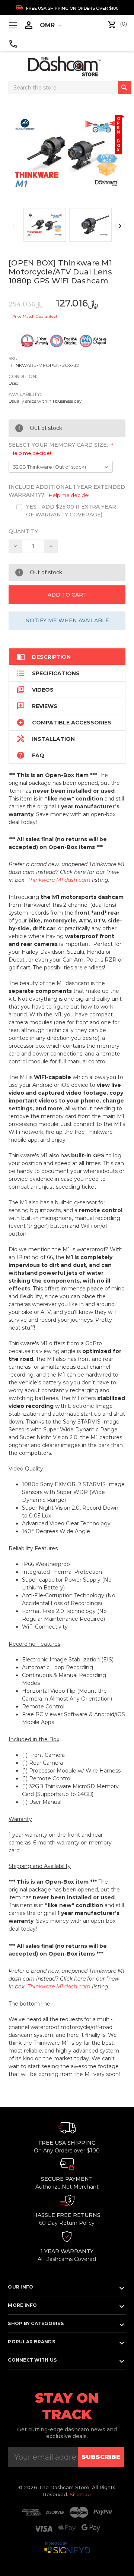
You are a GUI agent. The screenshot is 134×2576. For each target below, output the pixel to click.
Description (44, 657)
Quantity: (24, 531)
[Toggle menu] (13, 25)
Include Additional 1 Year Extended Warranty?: (67, 491)
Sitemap (80, 2494)
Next (120, 226)
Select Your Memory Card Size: (61, 449)
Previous (14, 226)
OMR (48, 25)
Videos (35, 690)
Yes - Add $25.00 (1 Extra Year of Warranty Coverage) (71, 511)
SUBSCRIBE (101, 2457)
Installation (46, 739)
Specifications (48, 673)
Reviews (37, 706)
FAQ (30, 755)
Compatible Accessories (64, 722)
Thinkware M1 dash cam (59, 880)
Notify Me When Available (67, 620)
